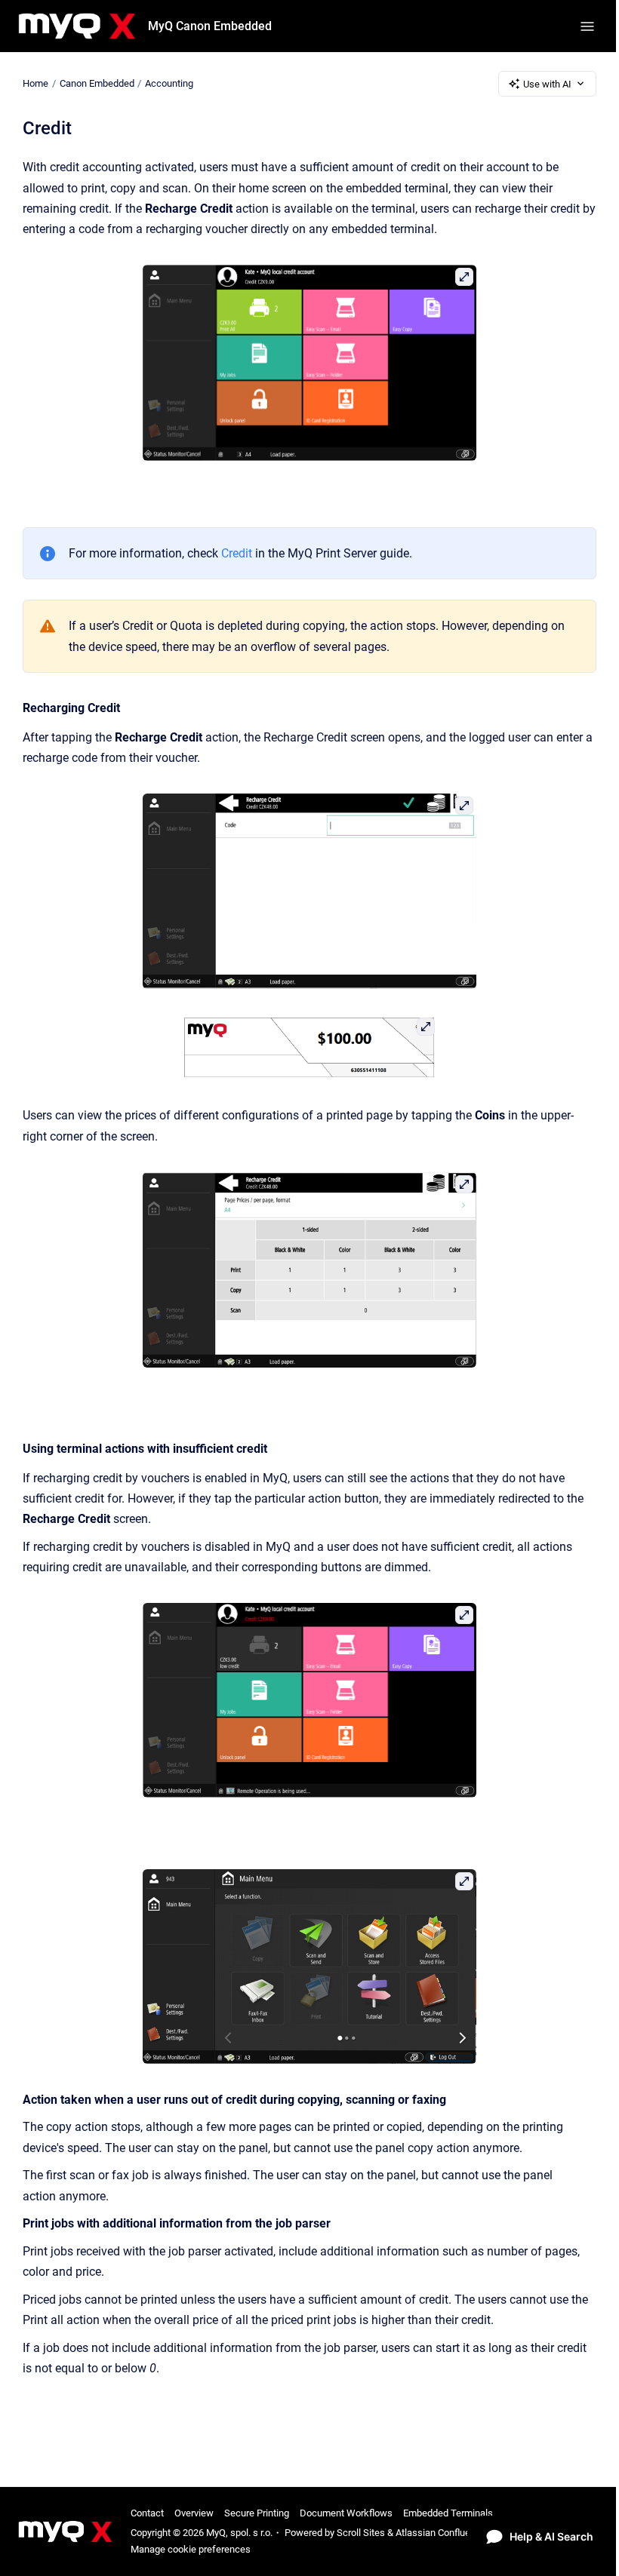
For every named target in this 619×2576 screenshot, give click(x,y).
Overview (194, 2513)
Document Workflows (346, 2513)
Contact (147, 2513)
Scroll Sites (361, 2533)
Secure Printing (257, 2513)
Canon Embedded (97, 83)
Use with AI (547, 84)
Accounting (169, 83)
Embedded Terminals (448, 2513)
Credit (237, 553)
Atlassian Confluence (441, 2533)
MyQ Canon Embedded (210, 26)
